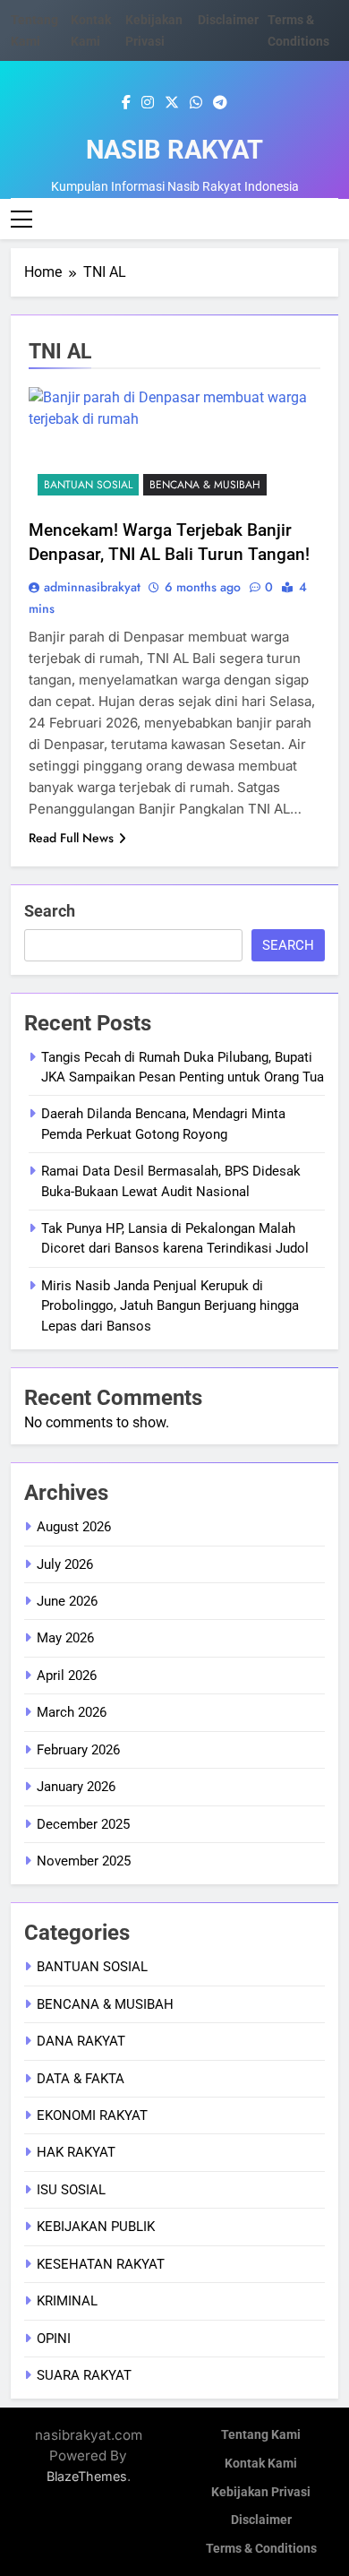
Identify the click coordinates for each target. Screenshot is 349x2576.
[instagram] (148, 103)
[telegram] (220, 103)
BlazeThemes (87, 2476)
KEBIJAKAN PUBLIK (96, 2227)
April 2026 (67, 1676)
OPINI (54, 2339)
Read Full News (71, 838)
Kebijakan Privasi (261, 2492)
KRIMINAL (67, 2301)
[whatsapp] (196, 103)
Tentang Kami (261, 2435)
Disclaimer (228, 20)
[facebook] (126, 103)
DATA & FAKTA (81, 2079)
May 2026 (65, 1638)
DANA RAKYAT (81, 2041)
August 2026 (74, 1527)
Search (50, 911)
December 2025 (83, 1824)
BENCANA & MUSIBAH (205, 485)
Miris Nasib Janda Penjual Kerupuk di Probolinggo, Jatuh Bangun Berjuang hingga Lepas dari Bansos (170, 1306)
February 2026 (78, 1750)
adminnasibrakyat (92, 587)
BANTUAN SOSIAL (88, 485)
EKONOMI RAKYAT (92, 2115)
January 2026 (76, 1787)
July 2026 (65, 1564)
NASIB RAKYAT (174, 150)
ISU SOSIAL (71, 2190)
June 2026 (67, 1601)
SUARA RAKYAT (84, 2375)
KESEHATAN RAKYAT (101, 2264)
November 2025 (84, 1861)
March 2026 (72, 1712)
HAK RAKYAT (76, 2152)
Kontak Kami (261, 2464)
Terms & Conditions (261, 2549)
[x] (172, 103)
